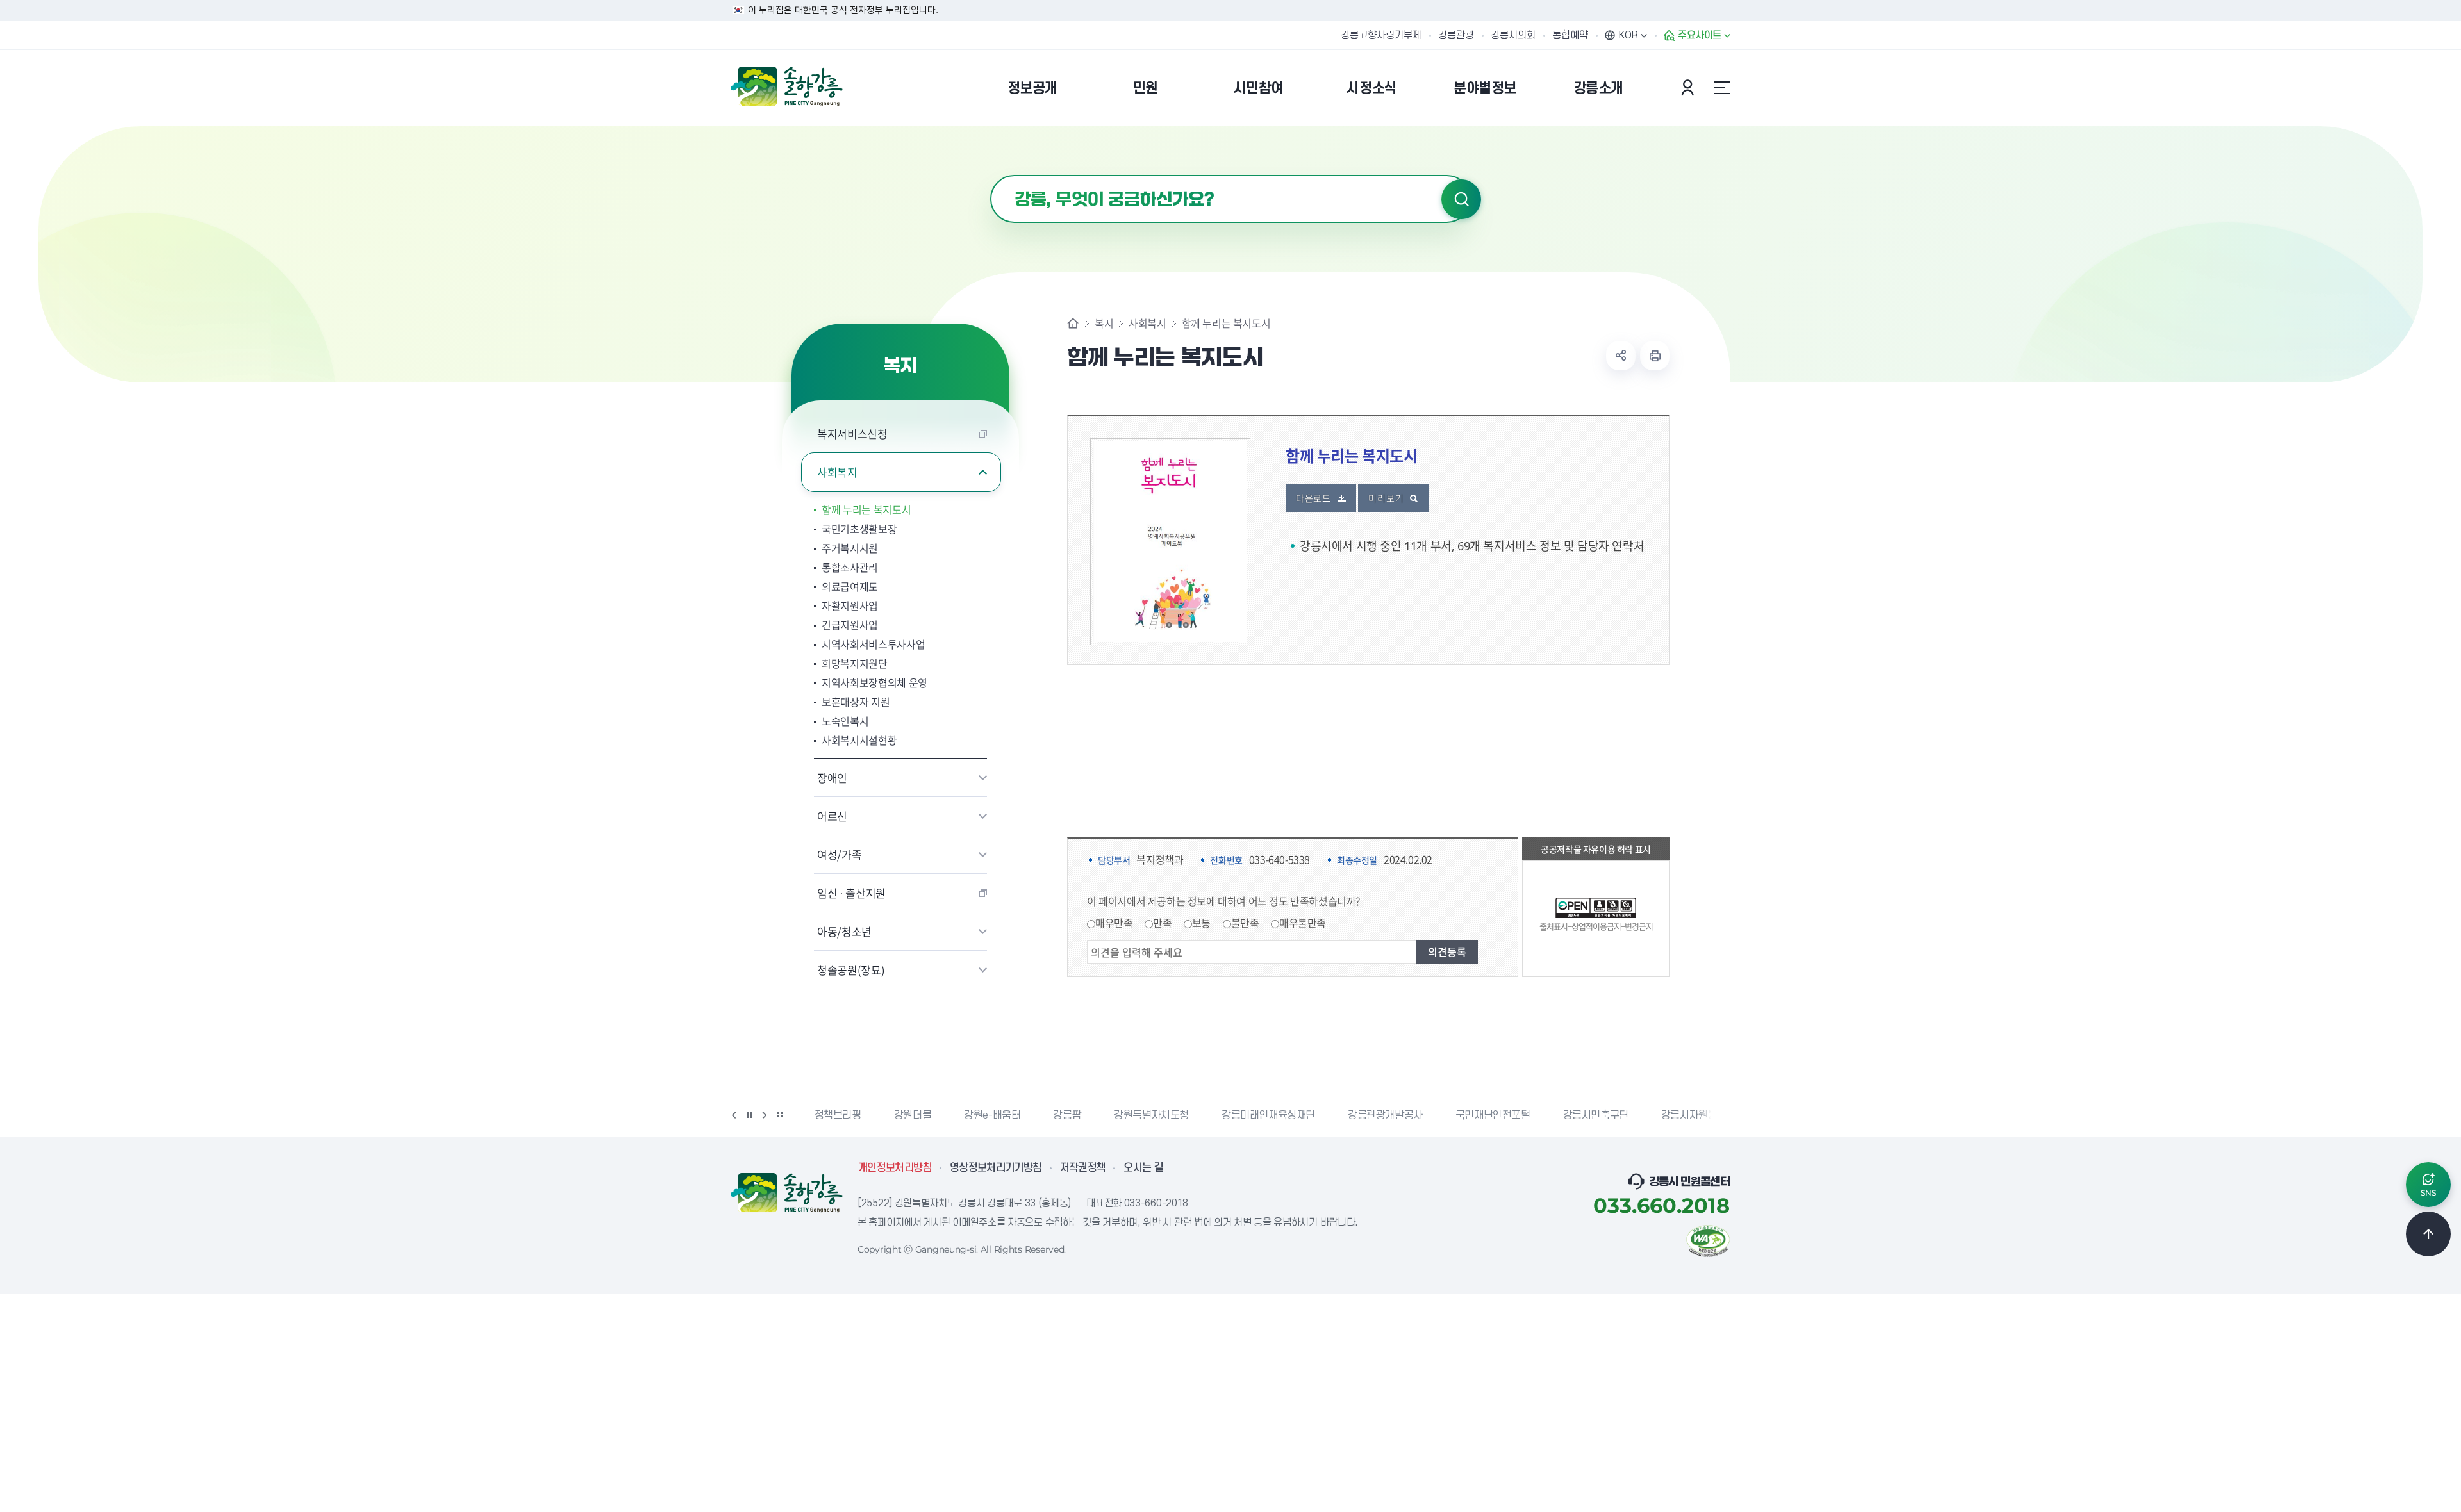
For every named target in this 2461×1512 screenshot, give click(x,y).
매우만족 (1114, 923)
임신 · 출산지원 (851, 893)
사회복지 (837, 472)
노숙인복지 (845, 721)
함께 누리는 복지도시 (866, 509)
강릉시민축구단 (1596, 1115)
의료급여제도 (850, 586)
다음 (765, 1115)
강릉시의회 (1513, 35)
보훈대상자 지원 (856, 702)
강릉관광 (1456, 35)
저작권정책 (1083, 1168)
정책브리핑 (838, 1115)
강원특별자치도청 (1151, 1115)
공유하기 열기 (1621, 356)
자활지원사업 (850, 605)
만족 (1162, 923)
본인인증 (1689, 88)
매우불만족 (1303, 923)
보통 (1201, 923)
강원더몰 (913, 1115)
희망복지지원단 (855, 663)
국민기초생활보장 (859, 529)
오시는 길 (1143, 1168)
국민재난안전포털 (1493, 1115)
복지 (1104, 323)
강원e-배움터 (992, 1115)
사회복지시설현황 (859, 740)
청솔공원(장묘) (851, 970)
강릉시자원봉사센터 (1703, 1115)
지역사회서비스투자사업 (873, 644)
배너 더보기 (780, 1115)
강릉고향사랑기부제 (1381, 35)
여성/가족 (839, 854)
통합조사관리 (850, 567)
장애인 (832, 777)
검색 (1461, 199)
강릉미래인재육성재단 (1268, 1115)
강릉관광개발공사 (1385, 1115)
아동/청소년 (844, 931)
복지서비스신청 (852, 433)
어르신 (832, 816)
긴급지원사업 (850, 625)
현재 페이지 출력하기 (1655, 356)
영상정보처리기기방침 (996, 1168)
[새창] (1708, 1240)
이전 (734, 1115)
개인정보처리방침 (895, 1168)
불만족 (1245, 923)
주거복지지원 (850, 548)
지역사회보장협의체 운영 (874, 682)
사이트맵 (1722, 88)
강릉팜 (1067, 1115)
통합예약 (1570, 35)
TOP (2428, 1234)
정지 (749, 1115)
